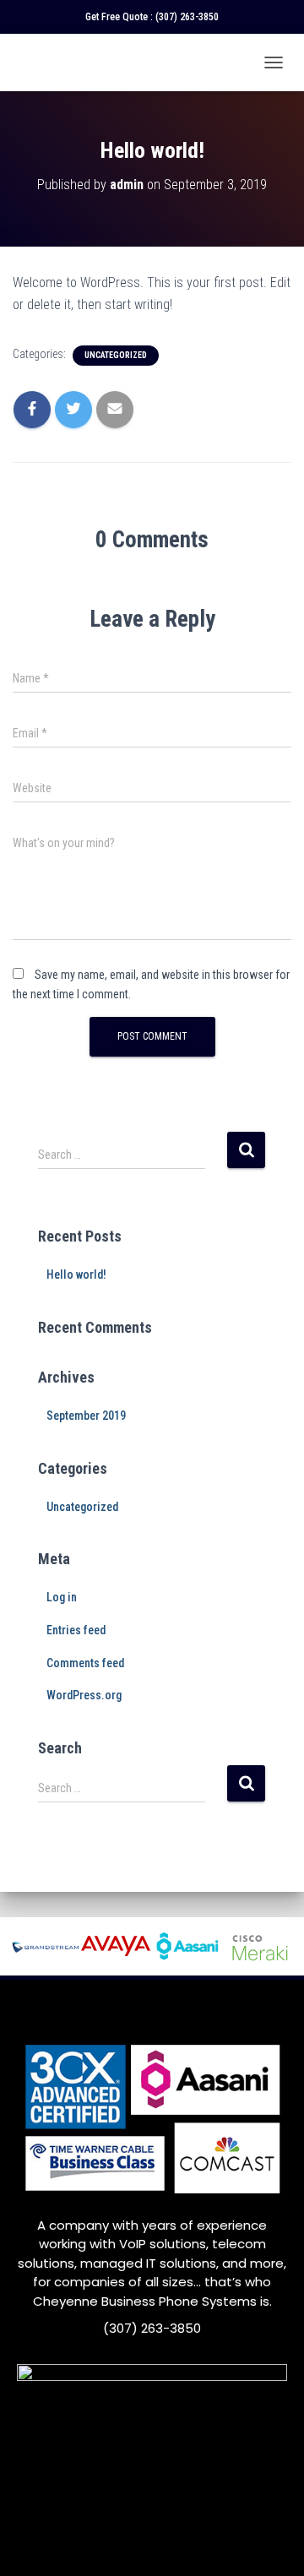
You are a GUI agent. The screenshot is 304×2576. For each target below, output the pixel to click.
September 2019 (86, 1416)
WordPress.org (84, 1695)
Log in (62, 1597)
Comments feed (85, 1663)
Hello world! (76, 1274)
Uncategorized (116, 355)
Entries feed (76, 1630)
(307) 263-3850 (187, 17)
